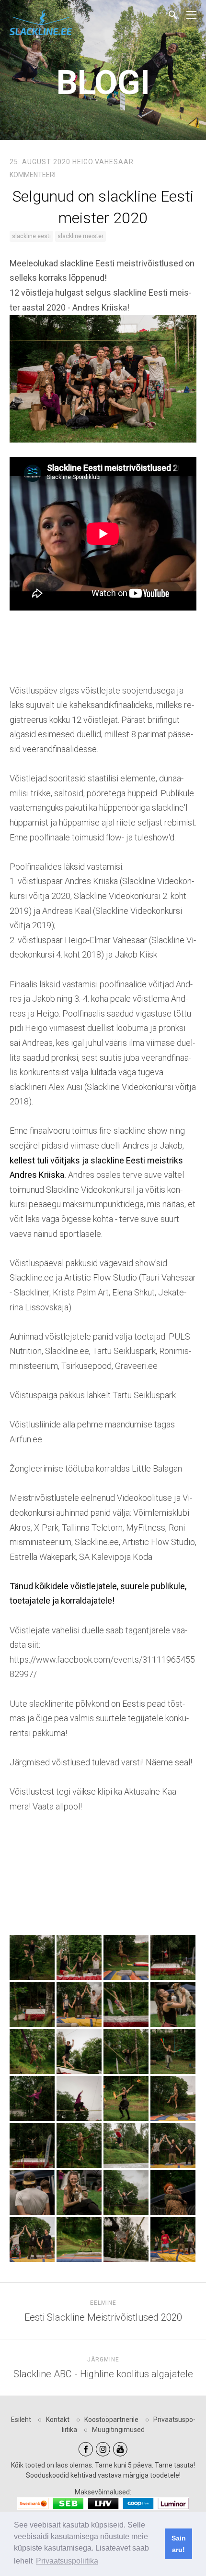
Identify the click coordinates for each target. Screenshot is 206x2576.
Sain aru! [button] (179, 2544)
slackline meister (80, 236)
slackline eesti (31, 236)
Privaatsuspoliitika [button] (67, 2561)
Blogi (103, 83)
